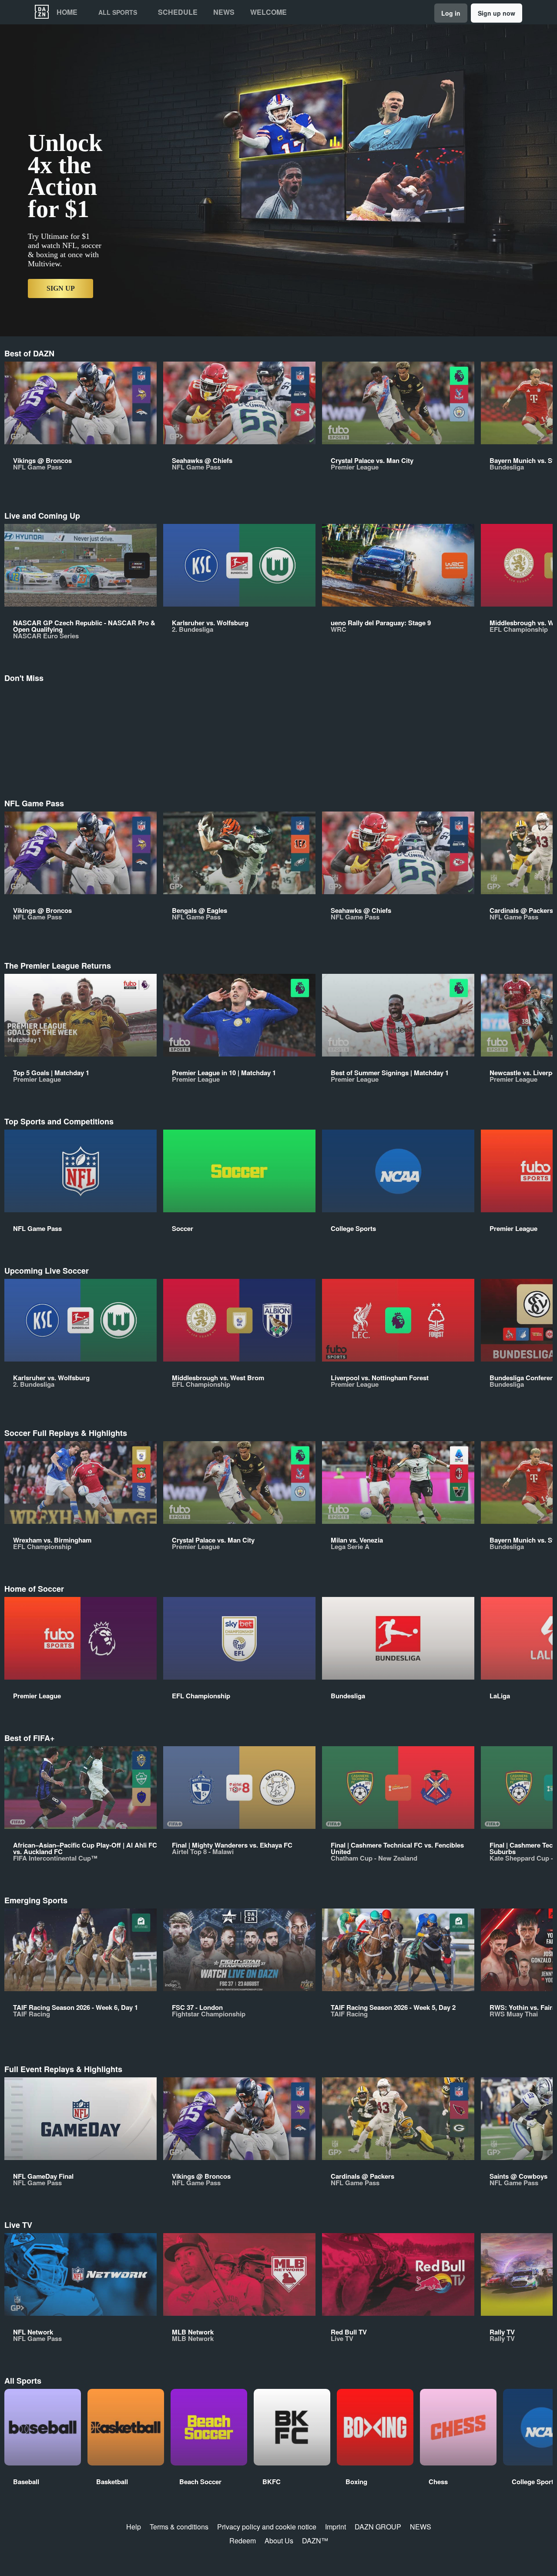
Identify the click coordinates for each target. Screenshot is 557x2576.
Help (134, 2527)
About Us (279, 2541)
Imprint (336, 2527)
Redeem (243, 2541)
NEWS (421, 2527)
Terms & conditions (179, 2527)
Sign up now (497, 13)
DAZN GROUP (378, 2527)
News (224, 12)
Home (67, 12)
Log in (451, 13)
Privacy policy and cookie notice (267, 2527)
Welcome (268, 12)
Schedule (178, 12)
